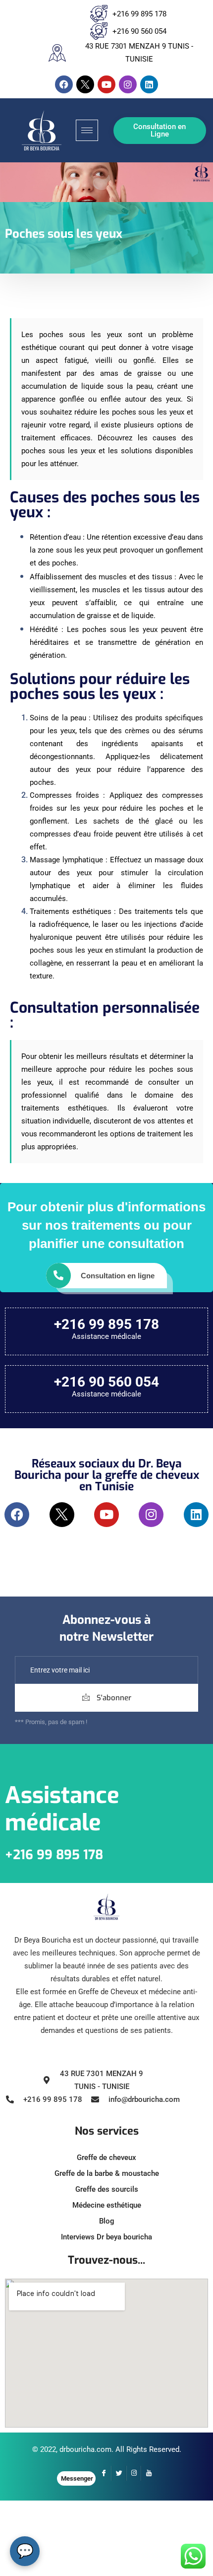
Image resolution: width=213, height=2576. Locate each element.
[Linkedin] (149, 84)
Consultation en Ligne (160, 130)
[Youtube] (106, 84)
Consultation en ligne (118, 1276)
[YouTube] (149, 2473)
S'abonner (113, 1698)
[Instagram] (128, 84)
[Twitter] (119, 2473)
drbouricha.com (85, 2449)
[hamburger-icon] (87, 130)
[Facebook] (64, 84)
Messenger (77, 2478)
